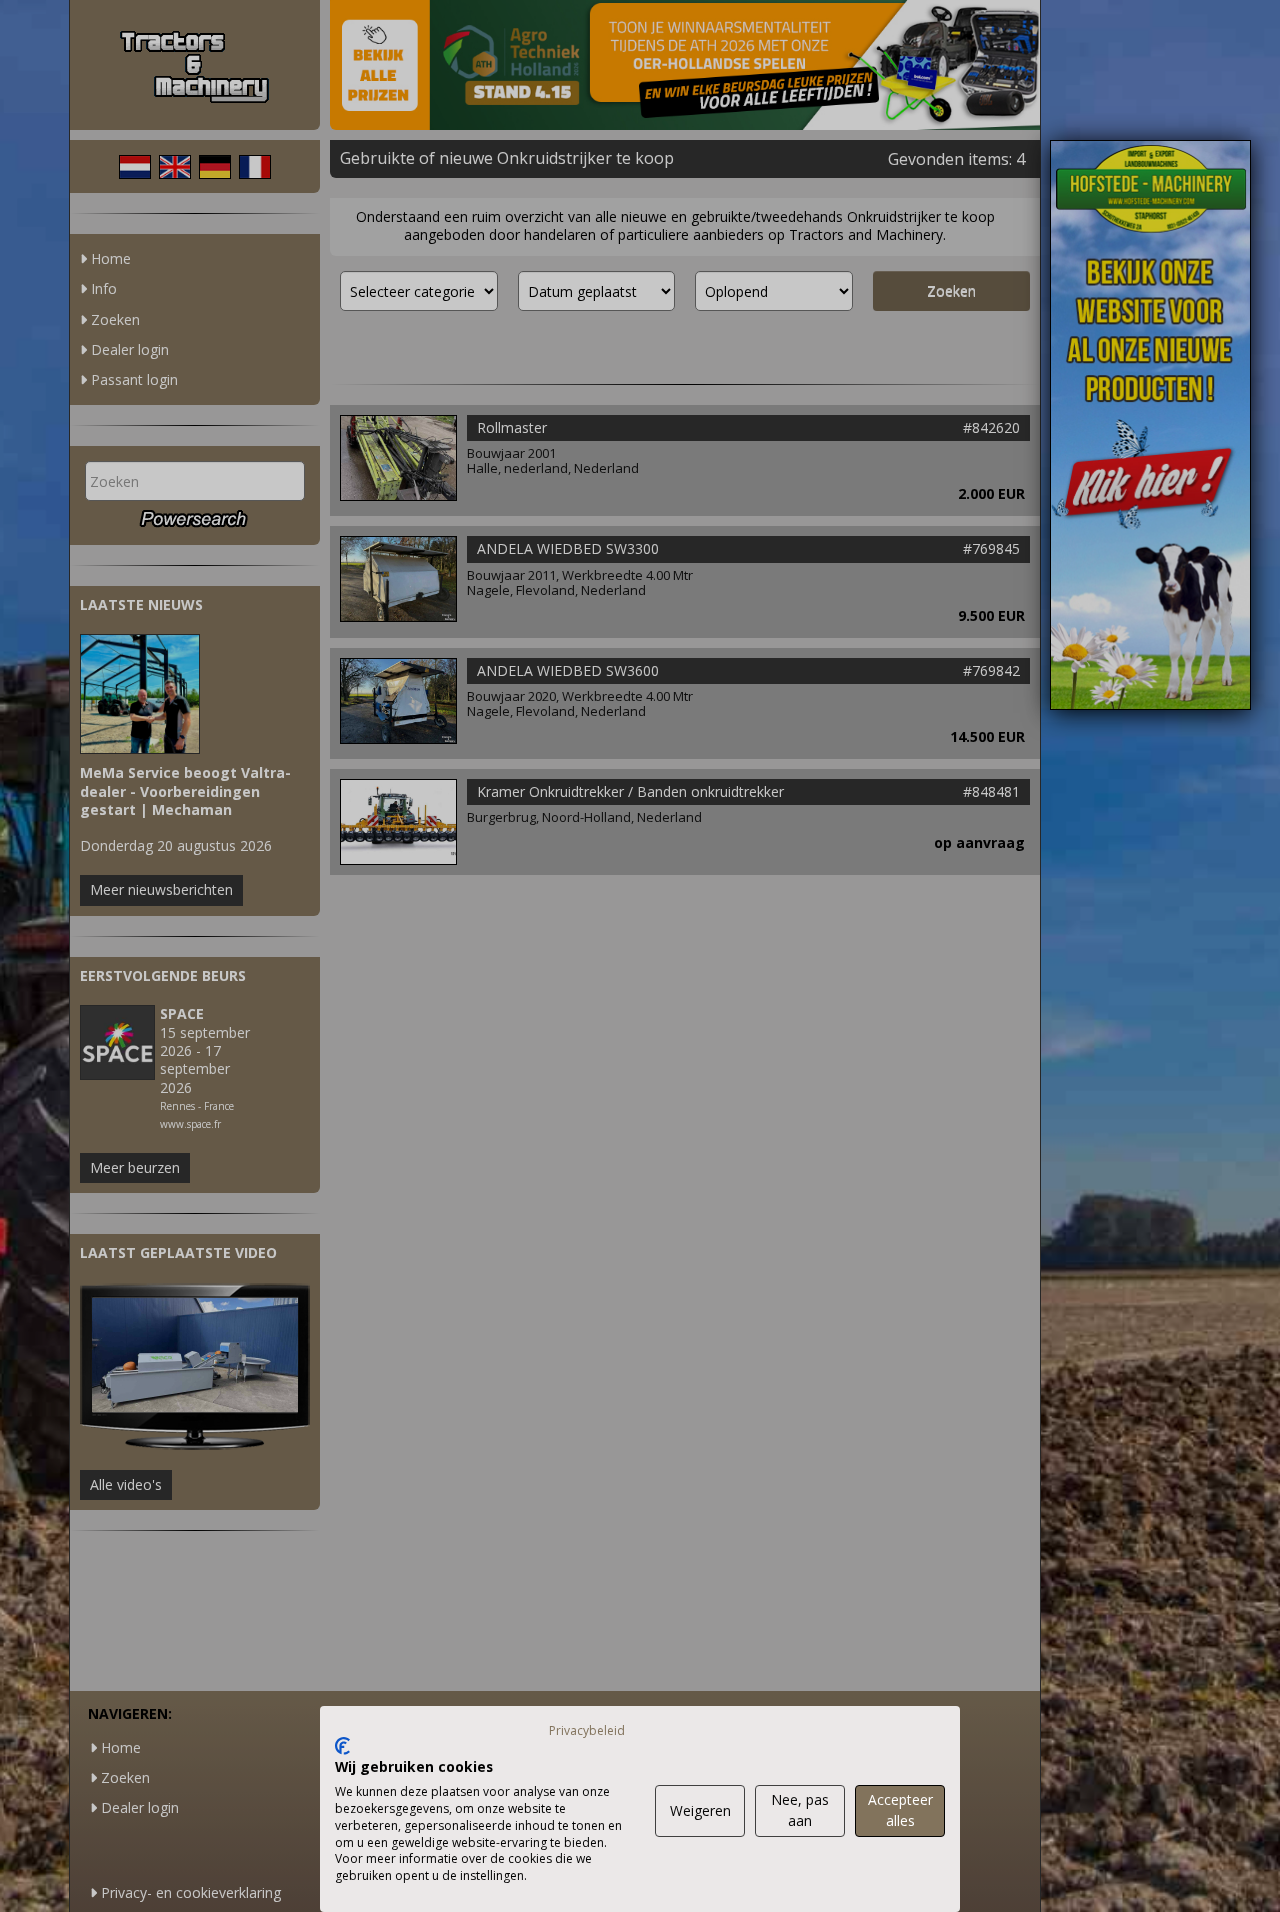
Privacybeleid (587, 1730)
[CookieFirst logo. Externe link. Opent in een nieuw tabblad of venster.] (342, 1746)
